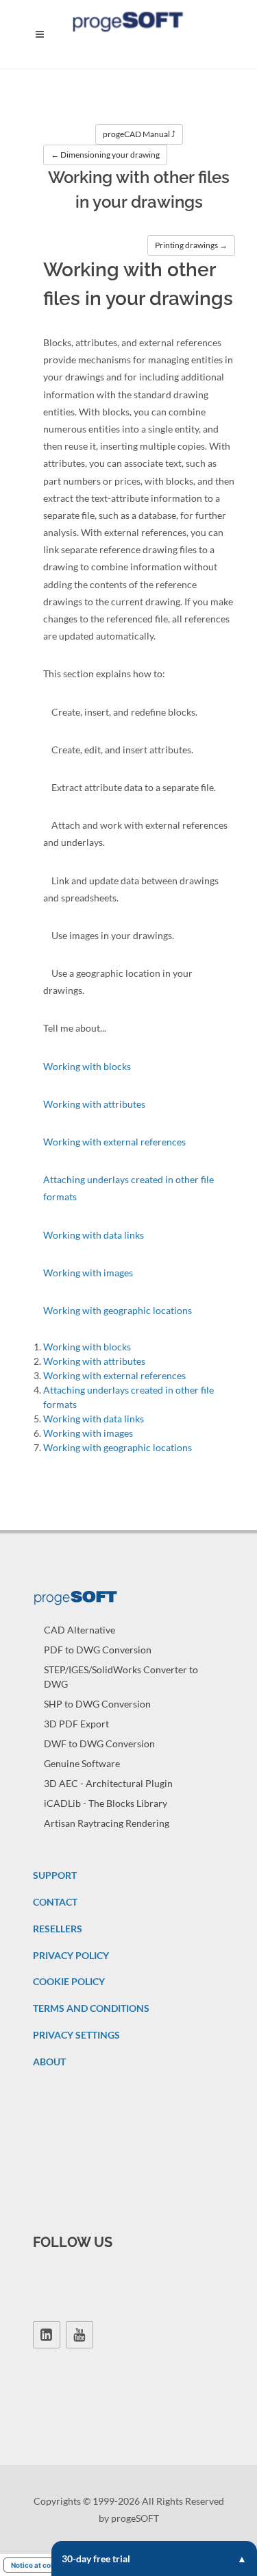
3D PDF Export (76, 1724)
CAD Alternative (79, 1630)
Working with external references (114, 1142)
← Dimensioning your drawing (105, 155)
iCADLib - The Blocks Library (106, 1803)
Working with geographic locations (118, 1310)
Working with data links (94, 1235)
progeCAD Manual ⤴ (139, 134)
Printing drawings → (191, 245)
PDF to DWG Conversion (98, 1650)
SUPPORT (55, 1875)
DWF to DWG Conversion (99, 1743)
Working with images (88, 1273)
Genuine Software (82, 1763)
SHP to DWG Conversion (97, 1704)
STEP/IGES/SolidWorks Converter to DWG (121, 1677)
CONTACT (55, 1902)
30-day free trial (96, 2559)
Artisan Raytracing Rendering (107, 1823)
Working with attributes (94, 1104)
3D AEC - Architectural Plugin (108, 1783)
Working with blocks (87, 1066)
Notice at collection (44, 2565)
